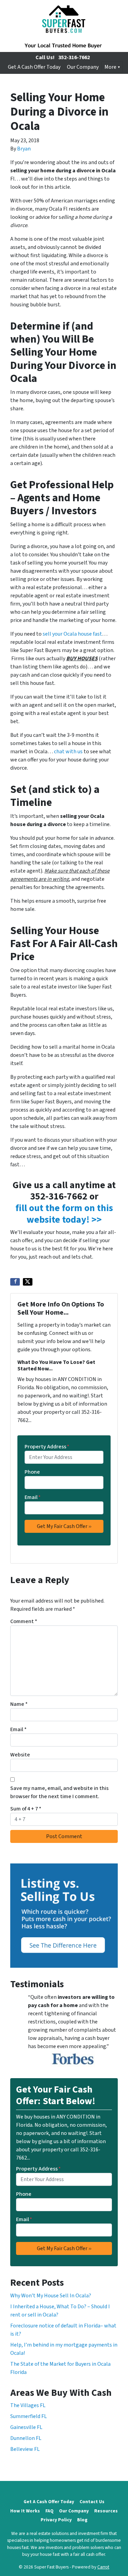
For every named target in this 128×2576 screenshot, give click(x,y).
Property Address (47, 1447)
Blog (82, 2520)
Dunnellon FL (26, 2438)
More (110, 67)
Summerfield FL (29, 2416)
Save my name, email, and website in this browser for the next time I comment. (59, 1792)
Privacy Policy (56, 2520)
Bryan (24, 149)
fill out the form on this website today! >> (64, 1214)
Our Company (83, 67)
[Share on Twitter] (28, 1282)
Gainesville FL (26, 2427)
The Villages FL (28, 2405)
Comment (24, 1621)
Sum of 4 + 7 (26, 1809)
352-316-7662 (74, 57)
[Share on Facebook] (15, 1282)
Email (33, 1497)
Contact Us (92, 2502)
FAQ (49, 2511)
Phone (32, 1472)
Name (19, 1704)
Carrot (103, 2567)
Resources (106, 2511)
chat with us (68, 752)
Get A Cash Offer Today (34, 67)
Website (20, 1755)
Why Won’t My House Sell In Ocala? (51, 2296)
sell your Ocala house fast (72, 634)
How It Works (25, 2511)
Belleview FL (25, 2449)
